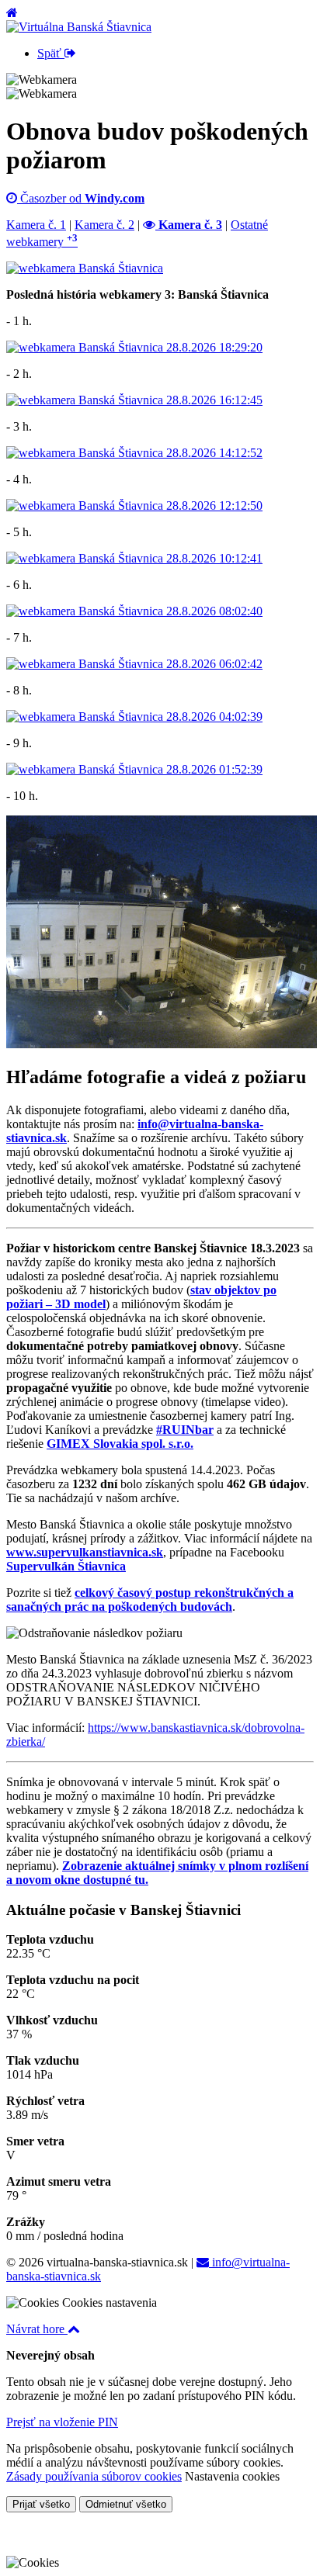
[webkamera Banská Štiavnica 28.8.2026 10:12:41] (134, 558)
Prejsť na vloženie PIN (62, 2422)
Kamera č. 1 (36, 225)
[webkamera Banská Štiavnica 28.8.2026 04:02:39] (134, 717)
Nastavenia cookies (232, 2476)
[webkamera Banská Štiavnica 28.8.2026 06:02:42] (134, 664)
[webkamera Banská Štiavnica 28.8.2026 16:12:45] (134, 400)
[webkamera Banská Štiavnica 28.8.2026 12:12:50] (134, 506)
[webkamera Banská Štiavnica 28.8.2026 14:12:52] (134, 453)
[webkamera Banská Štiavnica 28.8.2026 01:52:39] (134, 769)
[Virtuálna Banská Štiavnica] (79, 27)
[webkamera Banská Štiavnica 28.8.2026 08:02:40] (134, 611)
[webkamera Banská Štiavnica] (85, 268)
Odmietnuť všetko (126, 2504)
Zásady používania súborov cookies (94, 2476)
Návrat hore (37, 2329)
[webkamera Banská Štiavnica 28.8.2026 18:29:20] (134, 347)
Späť (51, 53)
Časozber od (81, 198)
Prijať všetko (41, 2504)
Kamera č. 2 (104, 225)
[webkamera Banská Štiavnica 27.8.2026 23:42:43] (162, 1044)
